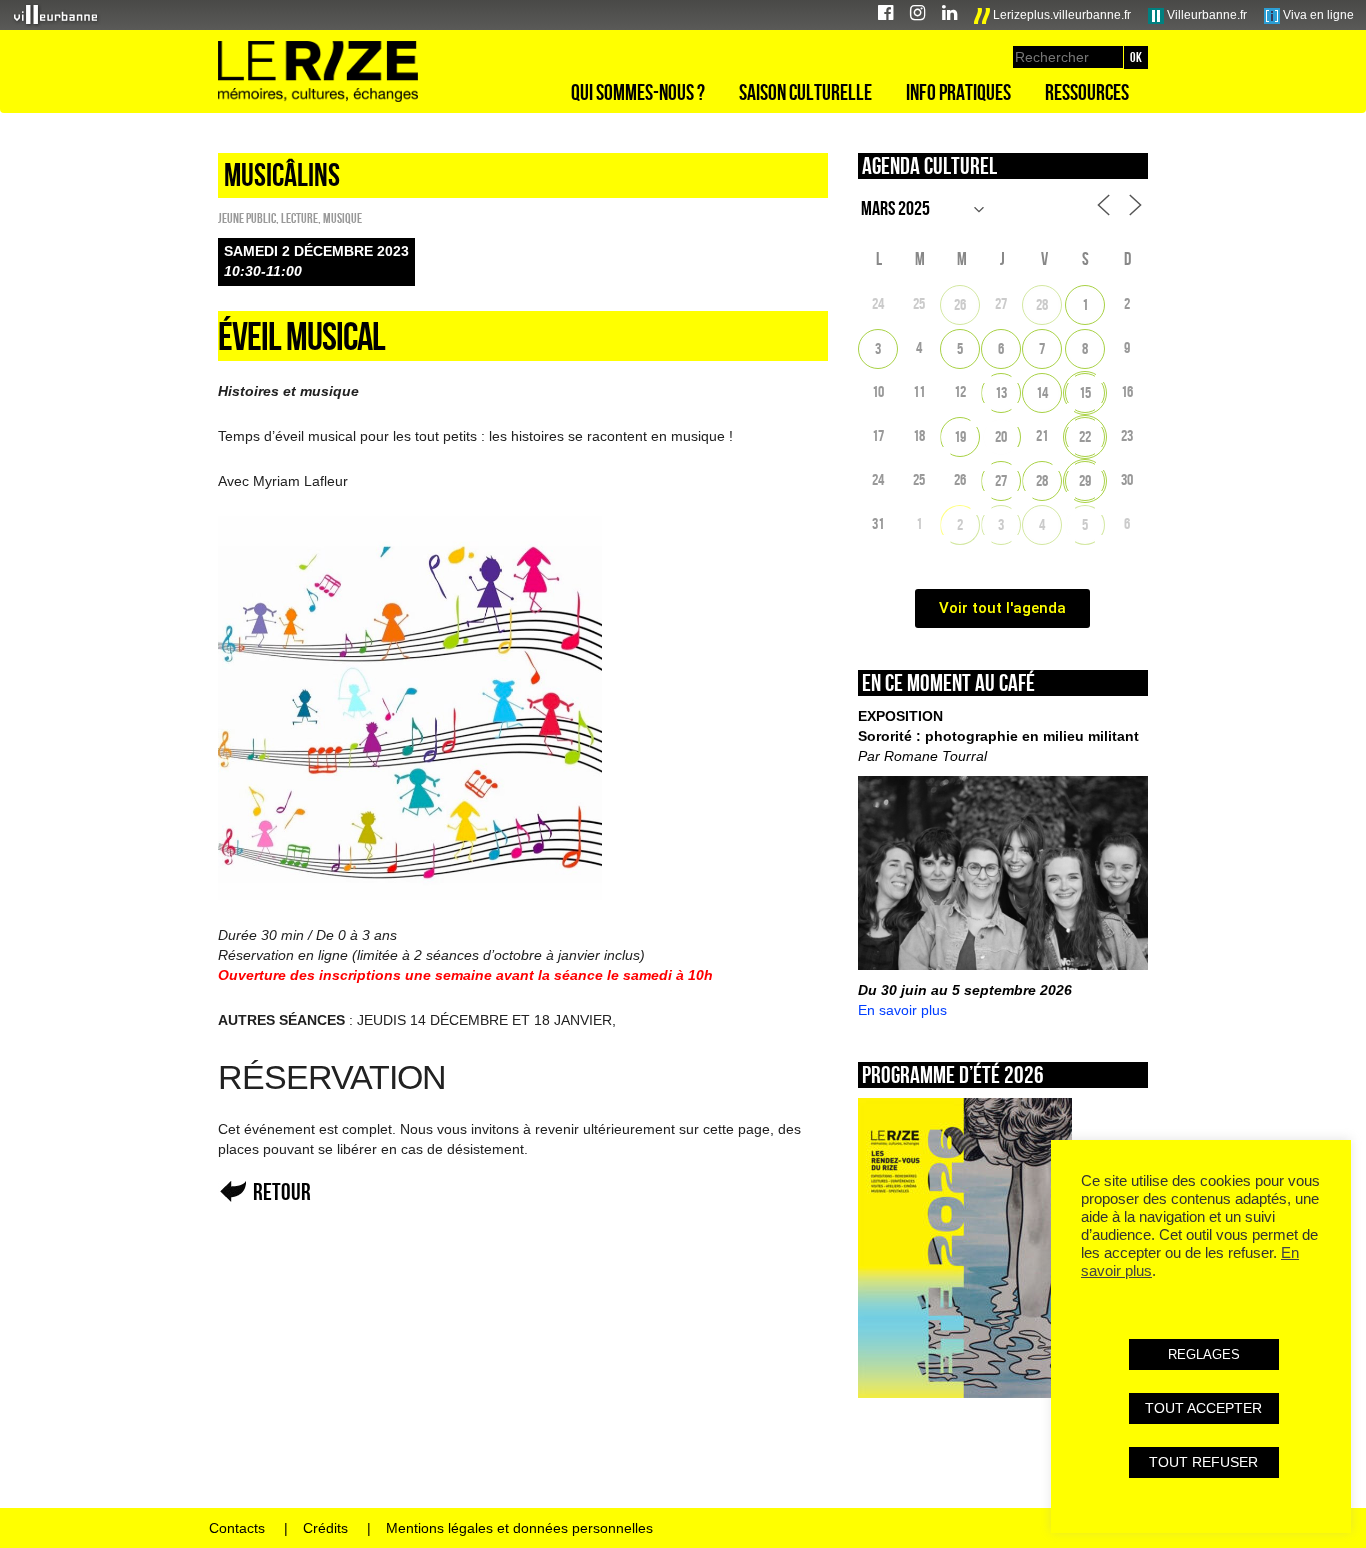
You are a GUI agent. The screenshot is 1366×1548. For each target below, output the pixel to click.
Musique (342, 218)
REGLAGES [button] (1204, 1354)
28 (1042, 304)
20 (1001, 436)
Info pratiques (958, 92)
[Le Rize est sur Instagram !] (917, 15)
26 (960, 304)
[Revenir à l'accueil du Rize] (318, 72)
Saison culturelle (805, 92)
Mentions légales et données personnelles (519, 1528)
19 (960, 436)
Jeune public (247, 218)
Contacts (237, 1528)
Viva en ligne (1317, 15)
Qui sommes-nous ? (638, 92)
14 (1042, 392)
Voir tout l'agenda (1002, 608)
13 (1001, 392)
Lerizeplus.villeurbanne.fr (1060, 15)
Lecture (299, 218)
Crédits (325, 1528)
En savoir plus (902, 1010)
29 (1085, 480)
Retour (282, 1191)
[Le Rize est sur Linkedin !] (949, 15)
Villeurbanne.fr (1205, 15)
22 (1085, 436)
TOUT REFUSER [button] (1203, 1462)
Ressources (1087, 92)
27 (1001, 480)
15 (1085, 392)
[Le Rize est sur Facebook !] (885, 15)
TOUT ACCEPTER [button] (1203, 1408)
